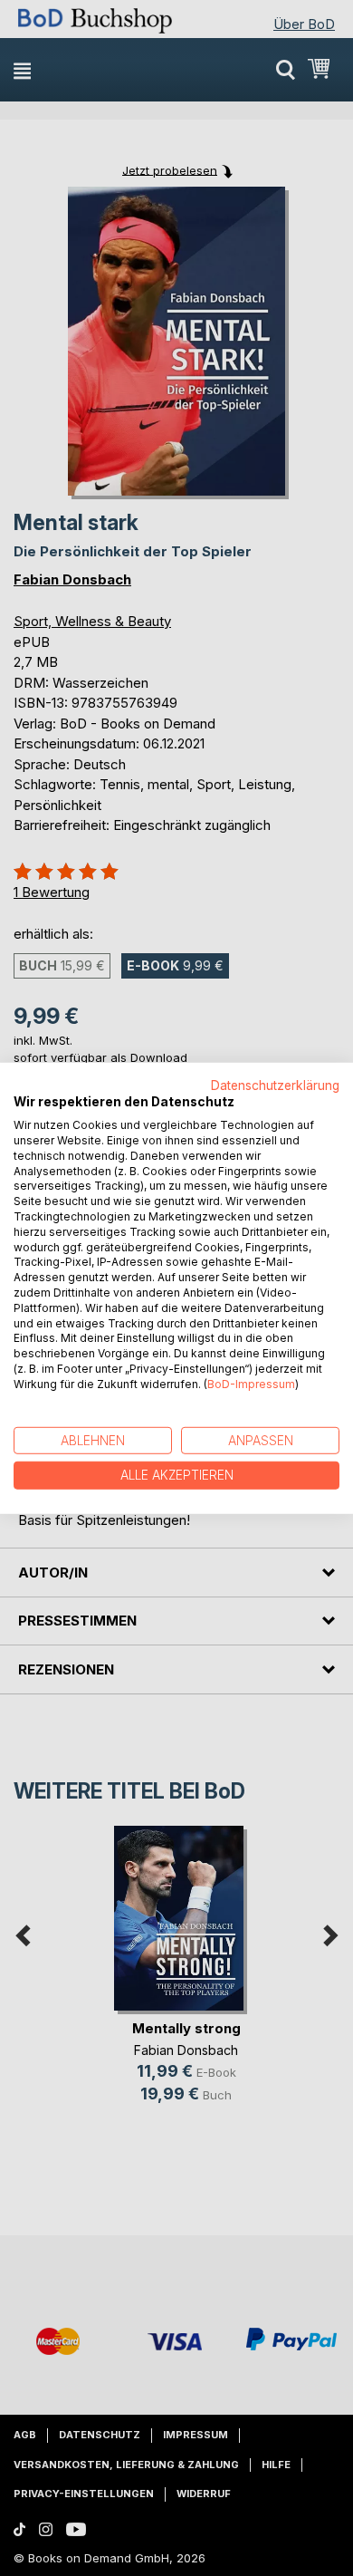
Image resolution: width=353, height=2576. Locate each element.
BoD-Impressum (251, 1384)
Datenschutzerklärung (275, 1085)
